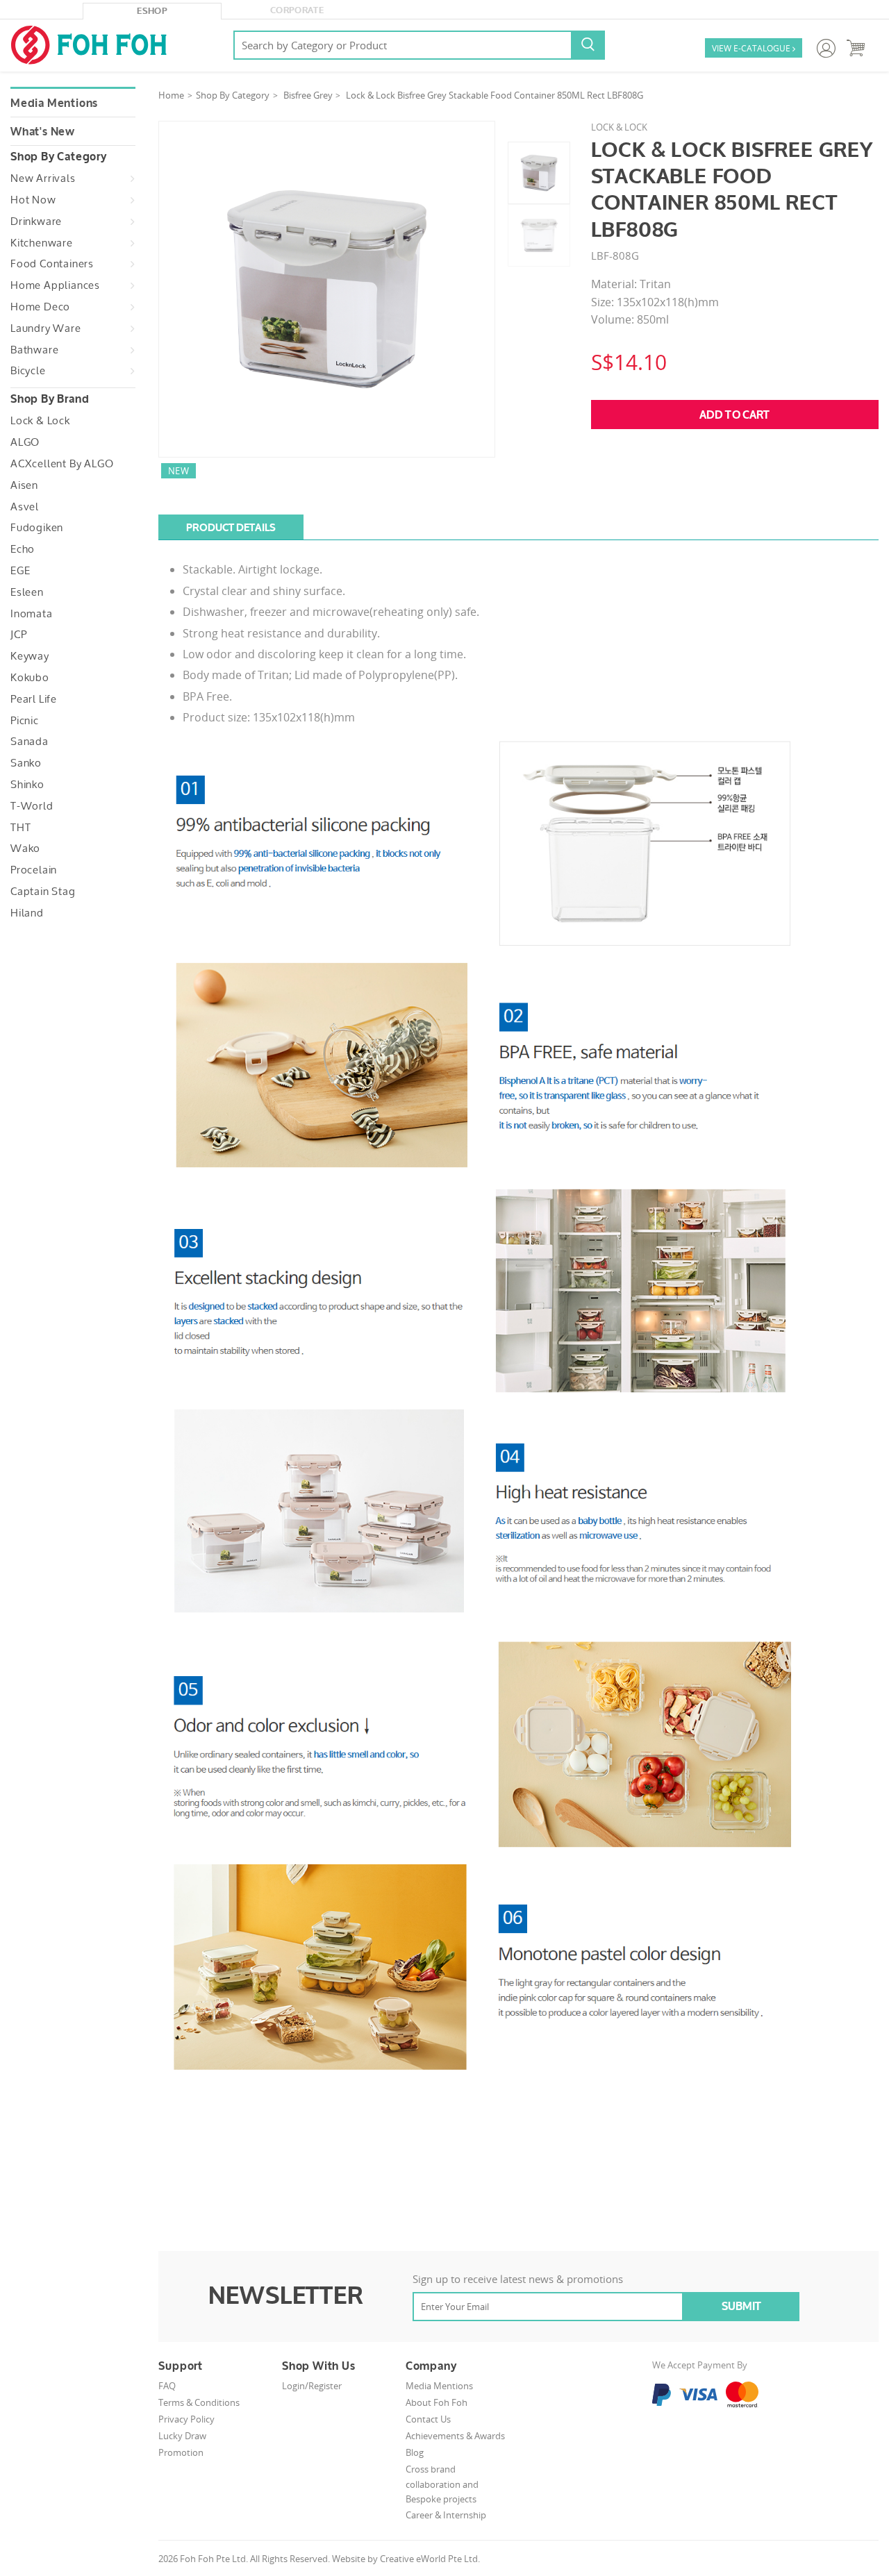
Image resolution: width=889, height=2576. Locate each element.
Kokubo (30, 678)
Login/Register (312, 2386)
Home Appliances (55, 285)
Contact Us (428, 2419)
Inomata (32, 614)
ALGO (25, 442)
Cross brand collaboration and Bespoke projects (442, 2484)
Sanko (26, 763)
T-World (32, 806)
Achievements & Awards (455, 2436)
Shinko (27, 785)
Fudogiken (37, 528)
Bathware (34, 350)
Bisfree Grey (308, 95)
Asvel (25, 507)
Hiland (27, 913)
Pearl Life (34, 699)
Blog (415, 2452)
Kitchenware (42, 243)
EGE (20, 571)
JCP (18, 635)
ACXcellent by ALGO (62, 464)
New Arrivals (43, 178)
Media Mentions (54, 103)
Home (171, 95)
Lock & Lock (40, 421)
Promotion (181, 2452)
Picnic (25, 721)
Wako (25, 848)
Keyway (30, 656)
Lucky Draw (182, 2436)
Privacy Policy (186, 2419)
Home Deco (40, 307)
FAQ (167, 2386)
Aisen (24, 485)
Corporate (297, 10)
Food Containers (52, 264)
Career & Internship (446, 2515)
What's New (43, 132)
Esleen (27, 592)
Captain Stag (43, 892)
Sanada (30, 742)
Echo (23, 549)
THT (20, 828)
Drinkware (36, 221)
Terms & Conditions (199, 2402)
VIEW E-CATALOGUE (754, 48)
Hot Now (33, 200)
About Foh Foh (437, 2402)
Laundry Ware (46, 328)
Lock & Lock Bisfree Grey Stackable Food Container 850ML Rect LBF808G (495, 95)
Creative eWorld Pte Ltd (429, 2559)
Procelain (34, 870)
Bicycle (28, 371)
